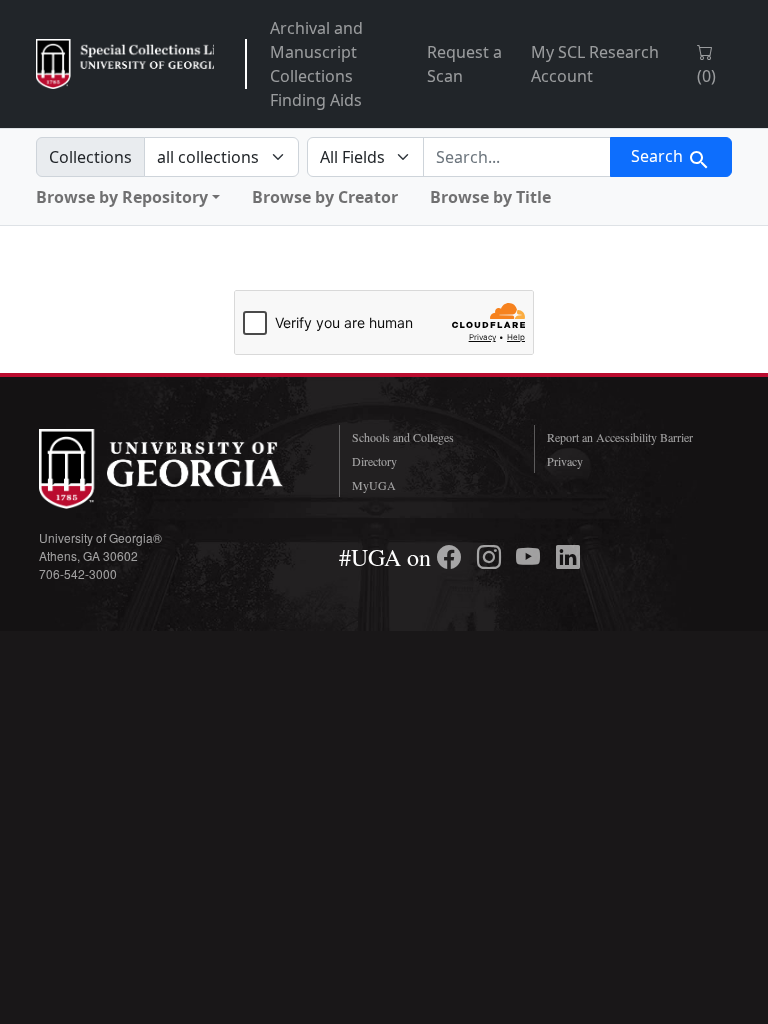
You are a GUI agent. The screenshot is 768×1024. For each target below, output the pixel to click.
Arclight (125, 64)
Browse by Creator (325, 197)
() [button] (706, 76)
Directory (374, 461)
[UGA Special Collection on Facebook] (452, 557)
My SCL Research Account (595, 64)
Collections (90, 157)
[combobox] (517, 157)
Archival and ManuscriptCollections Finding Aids (316, 64)
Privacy (565, 461)
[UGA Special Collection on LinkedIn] (568, 557)
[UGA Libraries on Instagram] (492, 557)
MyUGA (374, 485)
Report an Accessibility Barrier (620, 437)
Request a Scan (464, 64)
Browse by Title (490, 197)
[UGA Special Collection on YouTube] (531, 557)
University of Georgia (174, 469)
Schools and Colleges (403, 437)
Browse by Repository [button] (122, 197)
